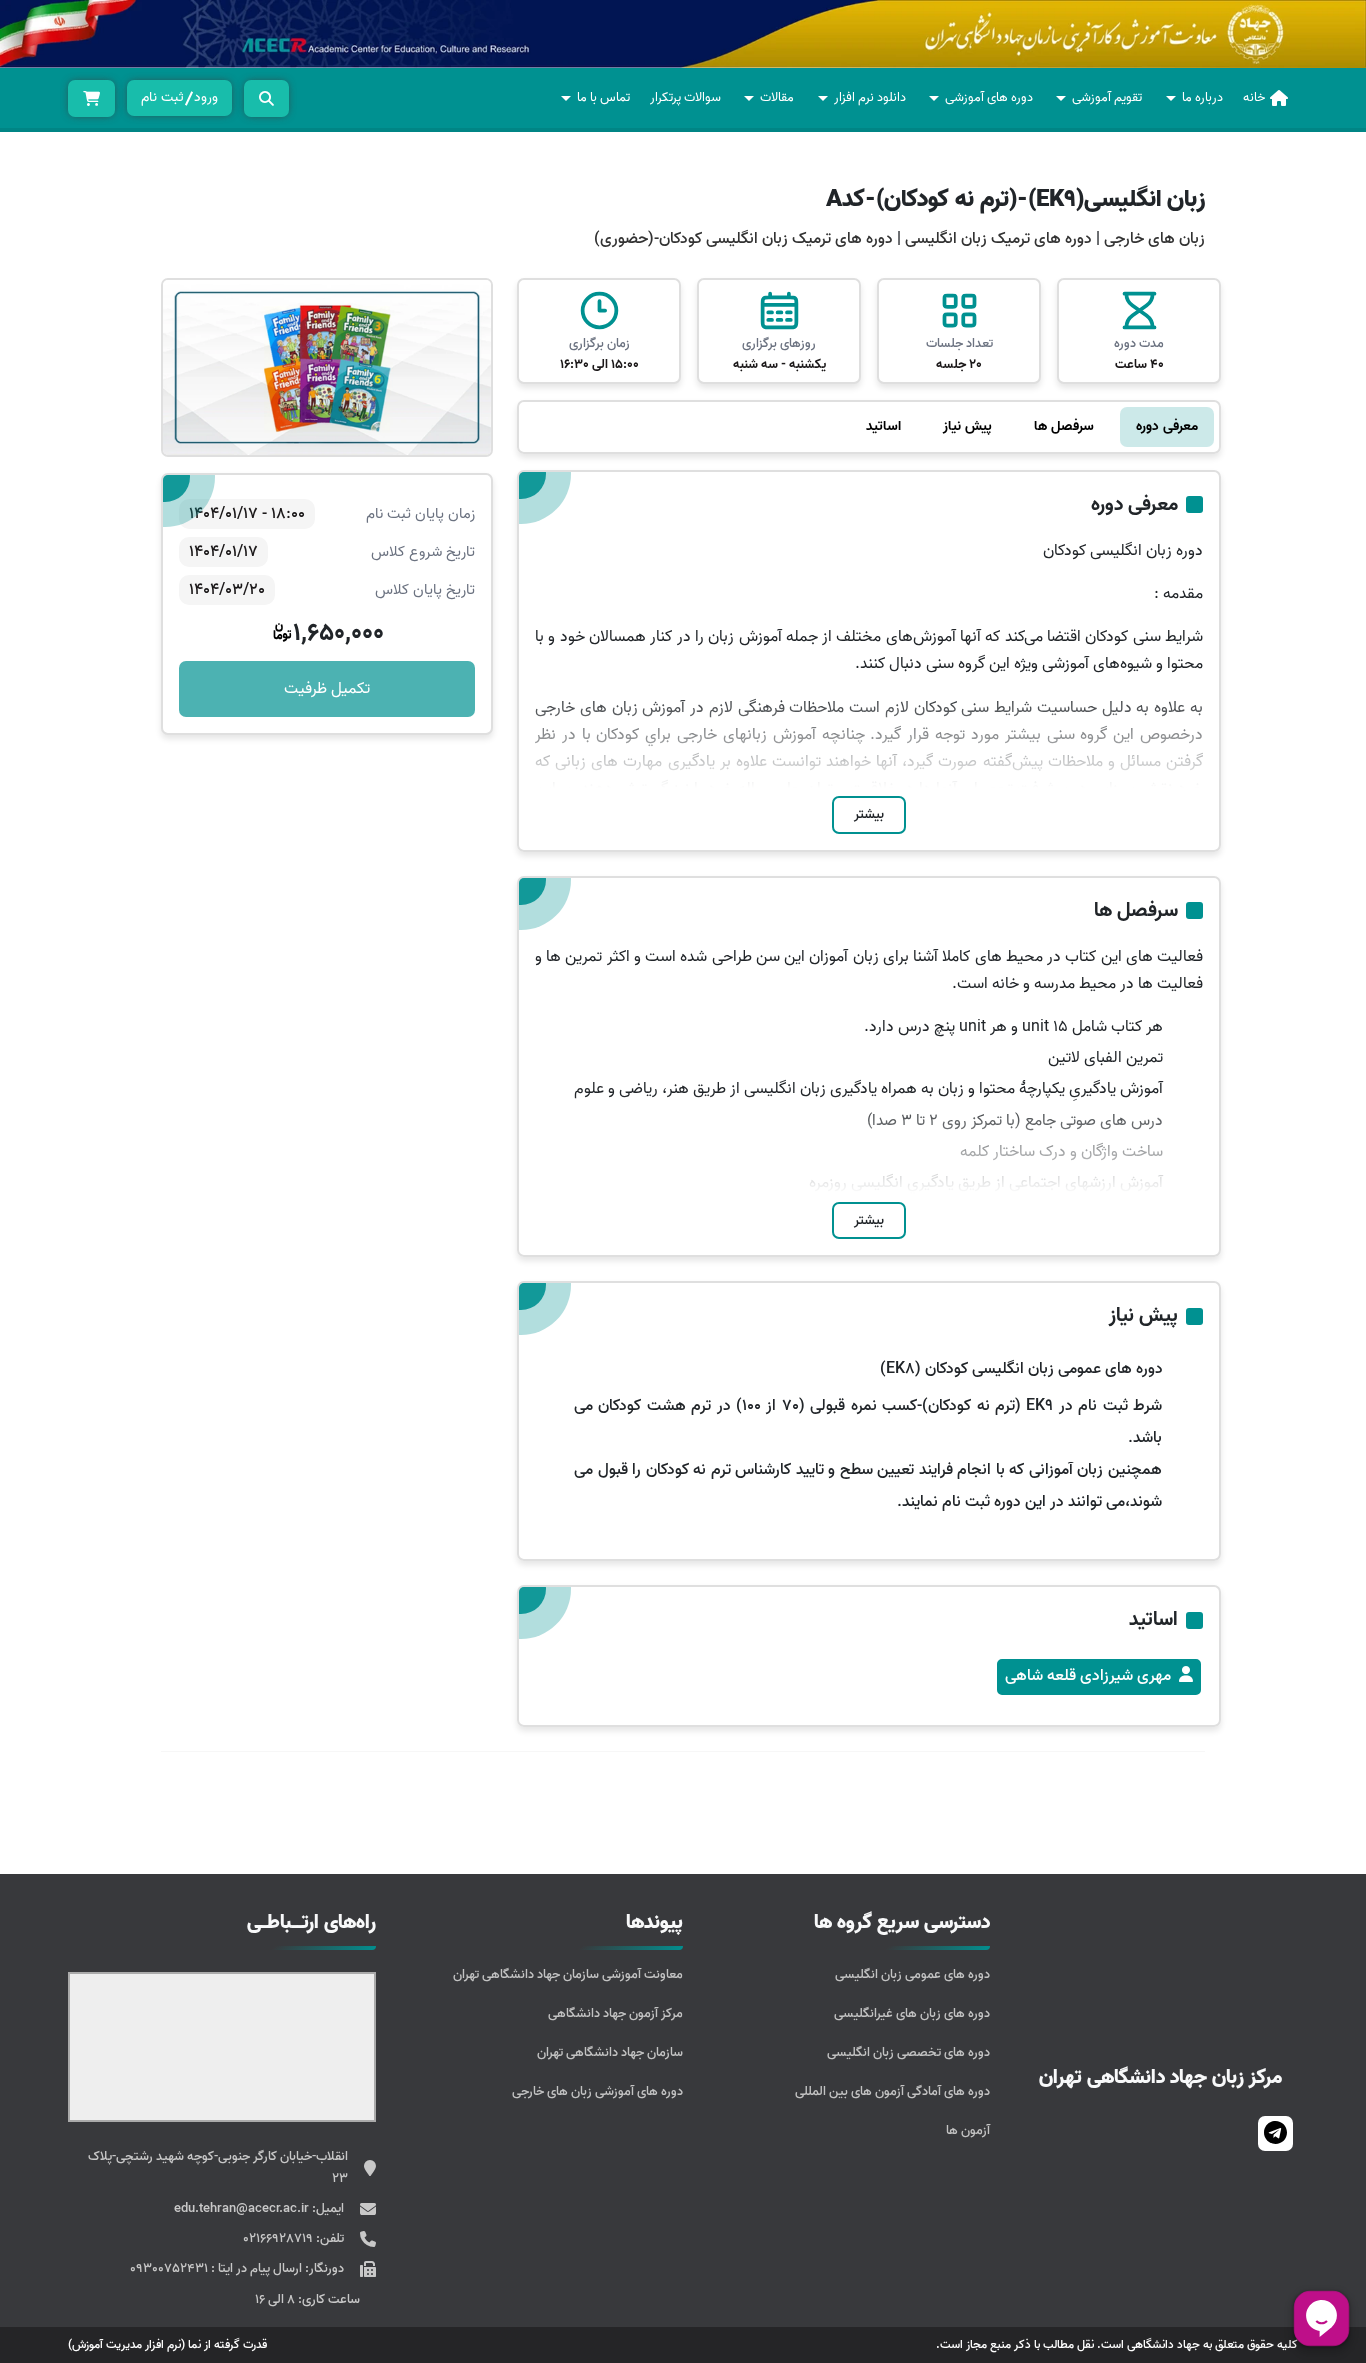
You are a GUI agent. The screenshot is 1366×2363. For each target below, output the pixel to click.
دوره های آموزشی (989, 97)
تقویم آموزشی (1107, 97)
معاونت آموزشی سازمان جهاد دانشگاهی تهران (568, 1974)
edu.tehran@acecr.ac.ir (243, 2208)
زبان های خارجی (1154, 239)
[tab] (1167, 427)
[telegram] (1275, 2133)
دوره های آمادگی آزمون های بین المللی (892, 2091)
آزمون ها (968, 2130)
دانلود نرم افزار (870, 97)
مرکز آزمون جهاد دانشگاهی (615, 2013)
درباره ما (1202, 97)
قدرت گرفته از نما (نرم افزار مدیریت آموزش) (167, 2344)
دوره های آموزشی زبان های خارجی (597, 2091)
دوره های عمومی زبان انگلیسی (912, 1974)
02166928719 (279, 2238)
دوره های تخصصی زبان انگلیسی (908, 2052)
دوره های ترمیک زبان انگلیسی (996, 239)
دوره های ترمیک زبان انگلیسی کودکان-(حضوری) (743, 239)
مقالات (777, 97)
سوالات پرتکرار (685, 97)
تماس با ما (603, 97)
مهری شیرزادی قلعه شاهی (1088, 1676)
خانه (1254, 97)
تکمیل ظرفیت (327, 689)
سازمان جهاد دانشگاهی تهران (610, 2052)
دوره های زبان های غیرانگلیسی (912, 2013)
